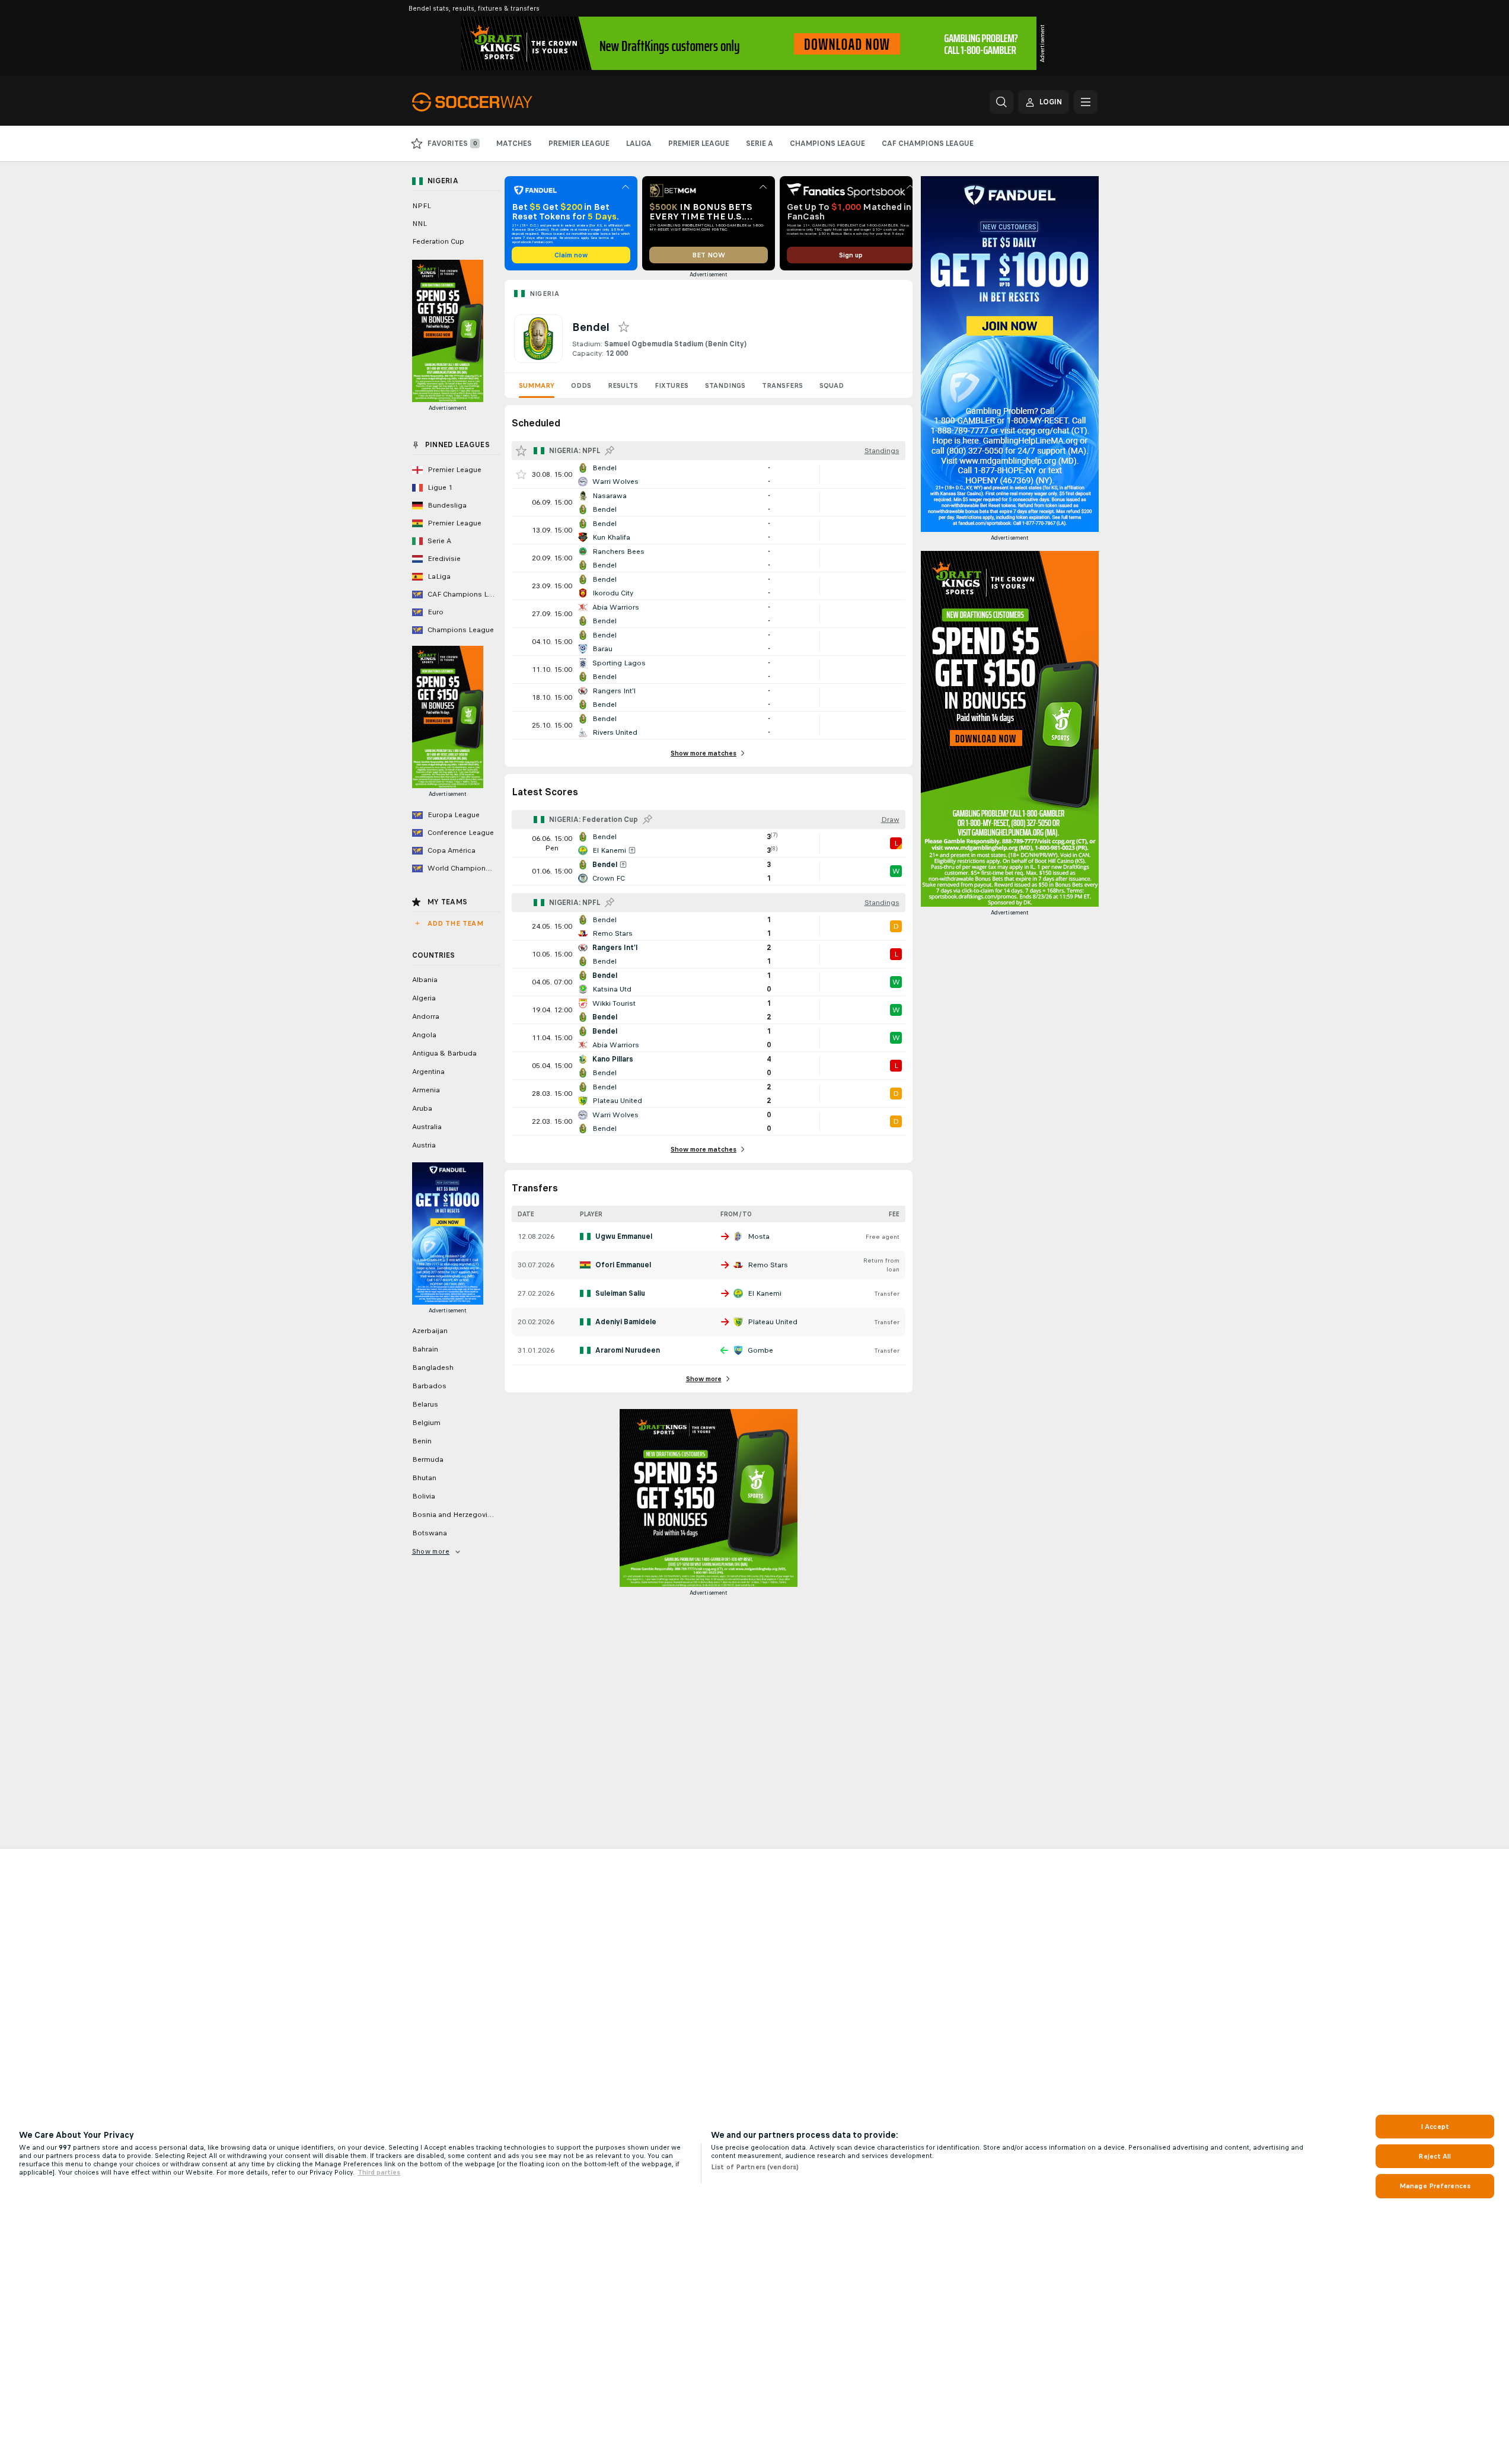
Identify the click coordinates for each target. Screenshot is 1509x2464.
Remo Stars (768, 1265)
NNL (419, 224)
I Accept (1435, 2127)
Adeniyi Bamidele (626, 1322)
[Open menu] (1086, 102)
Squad (832, 385)
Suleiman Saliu (620, 1293)
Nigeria (545, 294)
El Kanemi (765, 1293)
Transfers (782, 385)
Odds (581, 385)
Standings (725, 385)
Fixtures (671, 385)
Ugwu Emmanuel (624, 1236)
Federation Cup (438, 241)
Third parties (379, 2172)
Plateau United (773, 1322)
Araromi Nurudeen (628, 1350)
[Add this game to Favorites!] (521, 474)
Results (623, 385)
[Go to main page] (494, 102)
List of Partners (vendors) (755, 2167)
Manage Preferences (1435, 2186)
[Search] (1001, 102)
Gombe (760, 1350)
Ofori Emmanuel (623, 1265)
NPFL (422, 206)
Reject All (1435, 2156)
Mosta (759, 1236)
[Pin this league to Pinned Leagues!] (610, 451)
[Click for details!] (709, 474)
